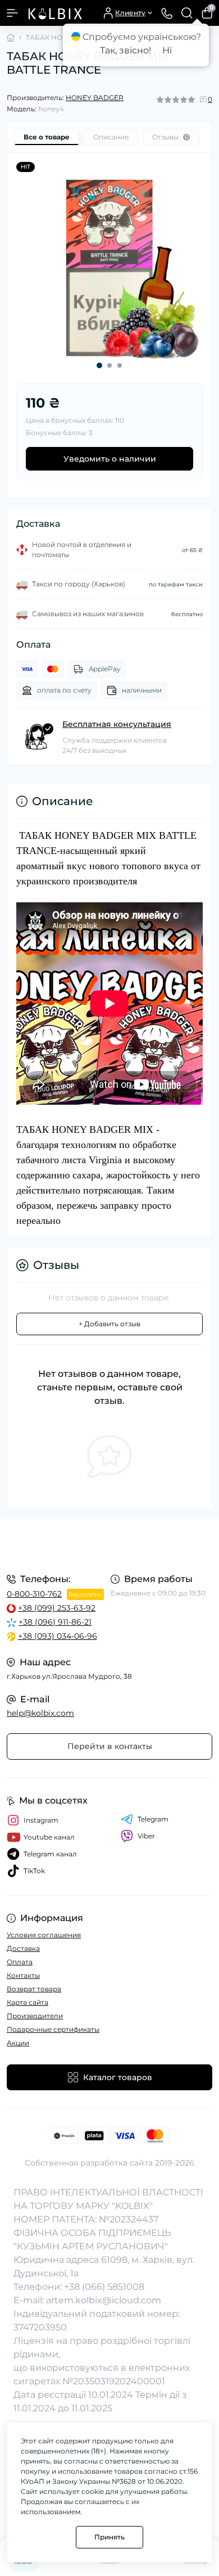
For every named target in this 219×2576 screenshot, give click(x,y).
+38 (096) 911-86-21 (55, 1622)
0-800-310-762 (34, 1594)
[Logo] (54, 13)
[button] (99, 365)
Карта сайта (28, 2002)
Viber (146, 1836)
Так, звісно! (126, 50)
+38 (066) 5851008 (104, 2287)
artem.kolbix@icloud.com (104, 2300)
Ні (167, 50)
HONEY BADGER (95, 98)
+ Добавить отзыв (109, 1324)
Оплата (20, 1962)
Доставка (23, 1948)
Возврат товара (34, 1989)
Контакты (23, 1975)
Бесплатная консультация (117, 724)
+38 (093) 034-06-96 (58, 1636)
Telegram (153, 1819)
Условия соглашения (44, 1935)
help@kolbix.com (40, 1713)
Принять (109, 2537)
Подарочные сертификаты (53, 2029)
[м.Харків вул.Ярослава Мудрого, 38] (109, 1545)
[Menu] (12, 13)
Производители (35, 2016)
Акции (18, 2043)
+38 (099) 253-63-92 (57, 1608)
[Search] (187, 13)
